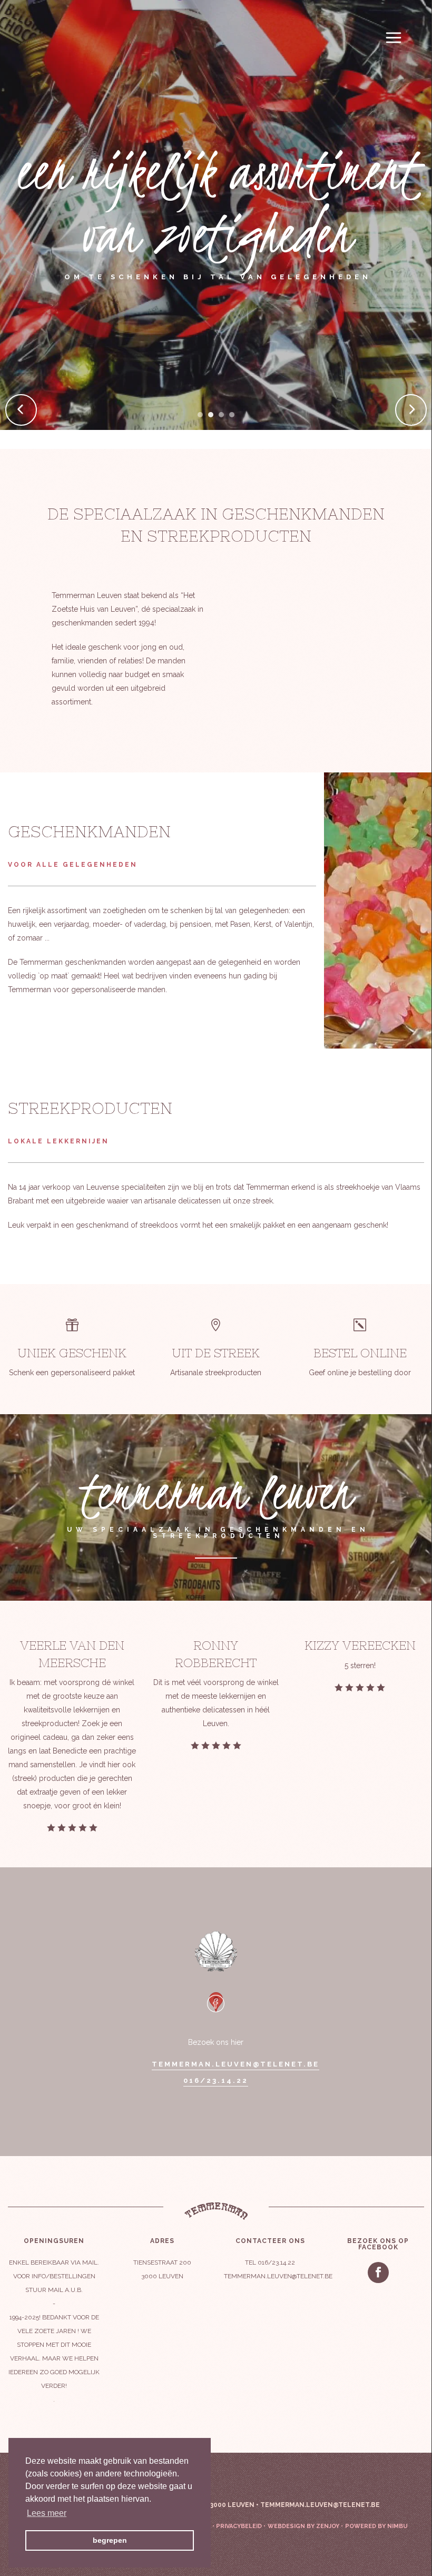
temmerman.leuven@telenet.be (235, 2064)
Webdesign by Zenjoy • (305, 2526)
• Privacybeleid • (239, 2526)
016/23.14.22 (216, 2081)
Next (418, 424)
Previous (21, 424)
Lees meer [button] (47, 2513)
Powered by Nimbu (376, 2526)
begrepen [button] (110, 2540)
